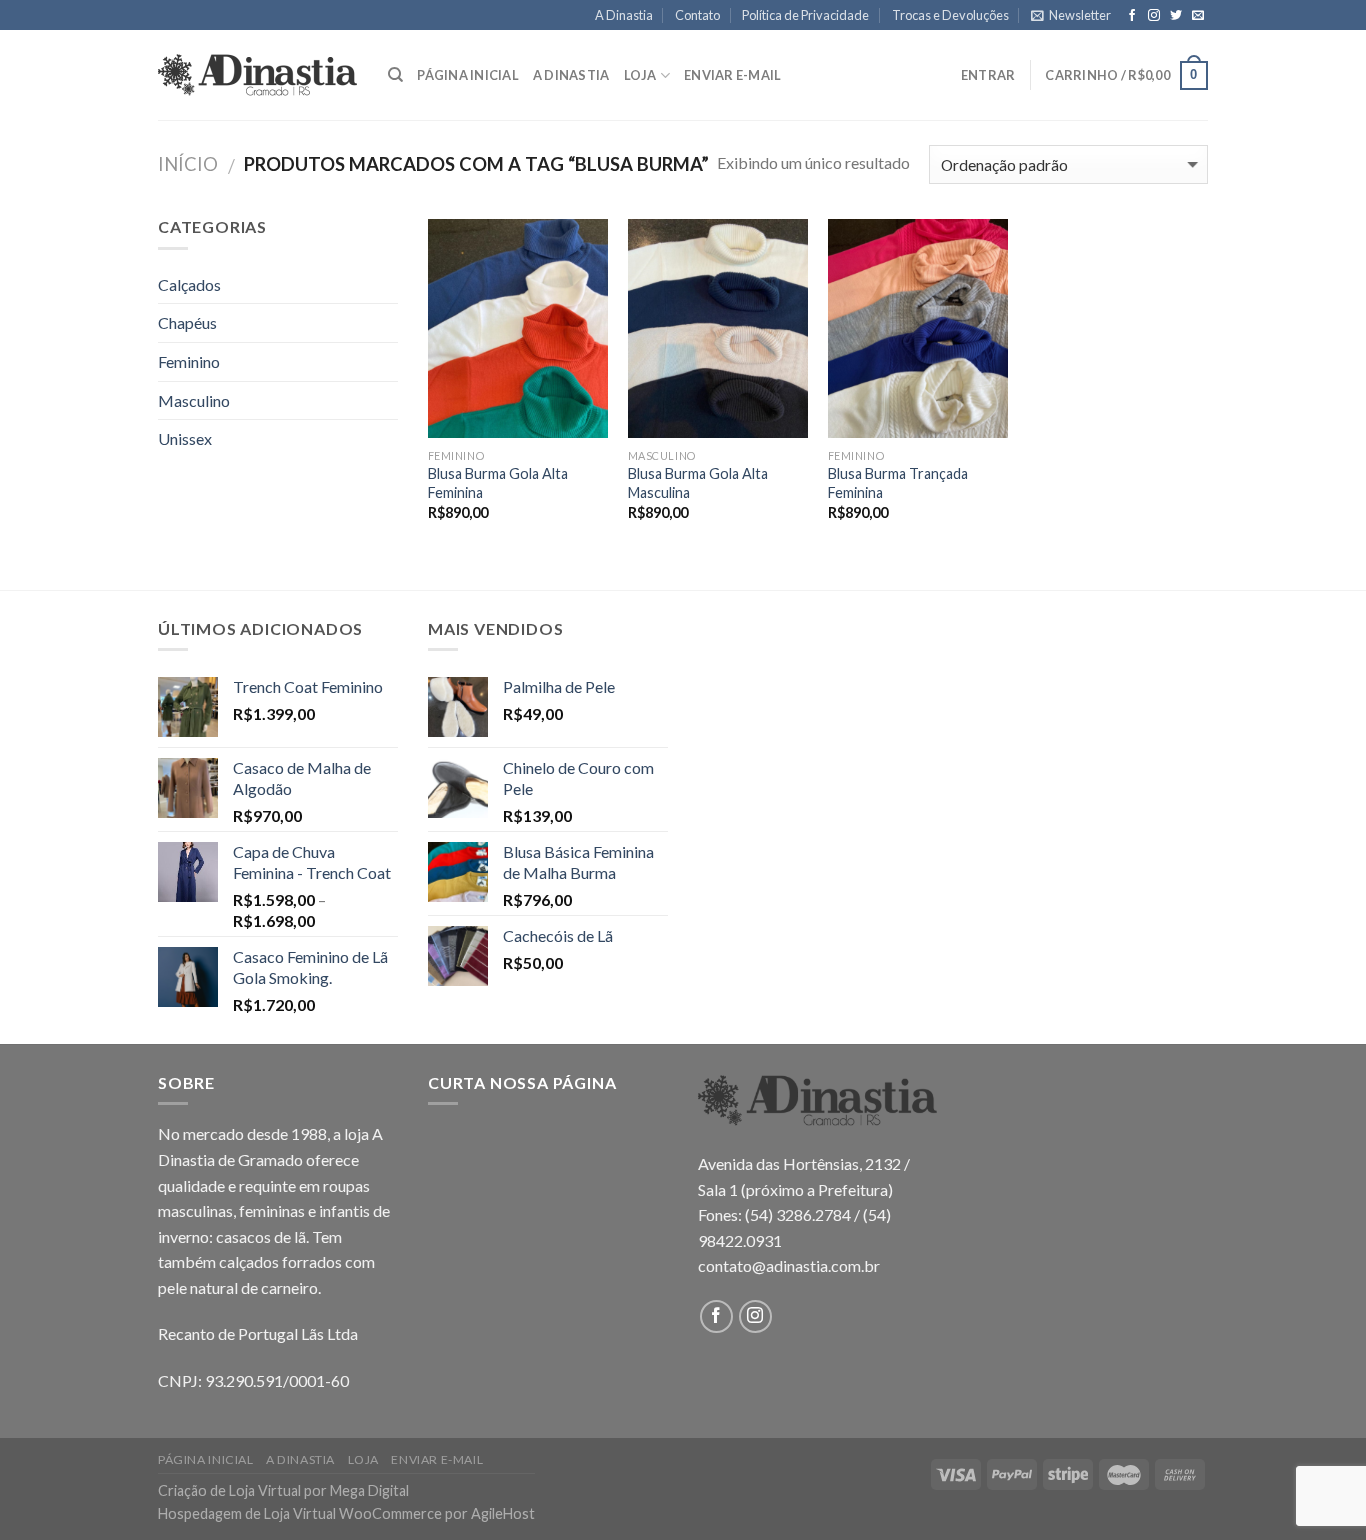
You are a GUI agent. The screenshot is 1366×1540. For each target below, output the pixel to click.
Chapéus (187, 322)
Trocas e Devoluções (950, 15)
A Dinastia (624, 15)
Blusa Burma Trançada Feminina (898, 483)
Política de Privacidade (805, 15)
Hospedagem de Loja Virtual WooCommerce (300, 1513)
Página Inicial (468, 75)
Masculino (194, 400)
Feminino (189, 361)
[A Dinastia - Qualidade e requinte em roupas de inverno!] (258, 75)
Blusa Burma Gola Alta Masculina (698, 483)
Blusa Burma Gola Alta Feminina (498, 483)
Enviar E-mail (732, 75)
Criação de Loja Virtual (229, 1490)
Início (188, 164)
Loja (640, 75)
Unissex (185, 438)
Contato (697, 15)
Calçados (189, 284)
